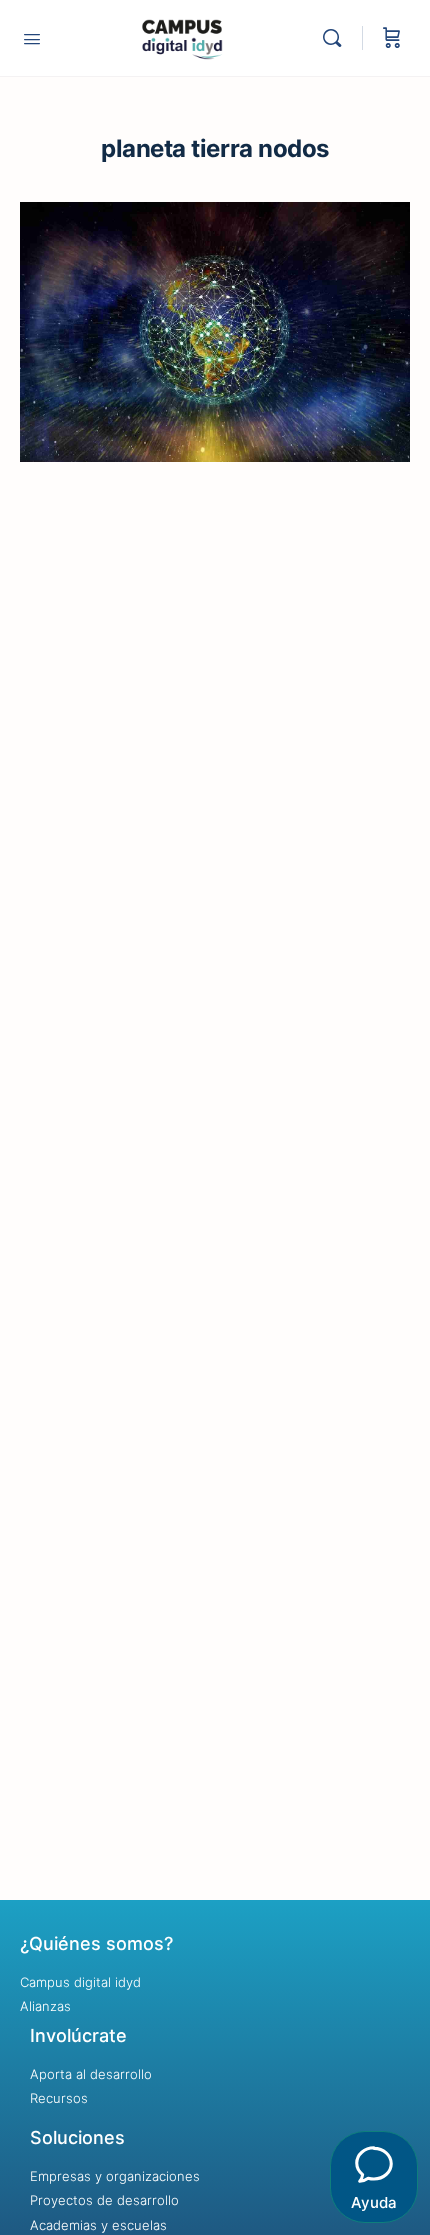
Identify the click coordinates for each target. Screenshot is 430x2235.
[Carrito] (392, 38)
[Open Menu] (32, 38)
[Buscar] (337, 38)
